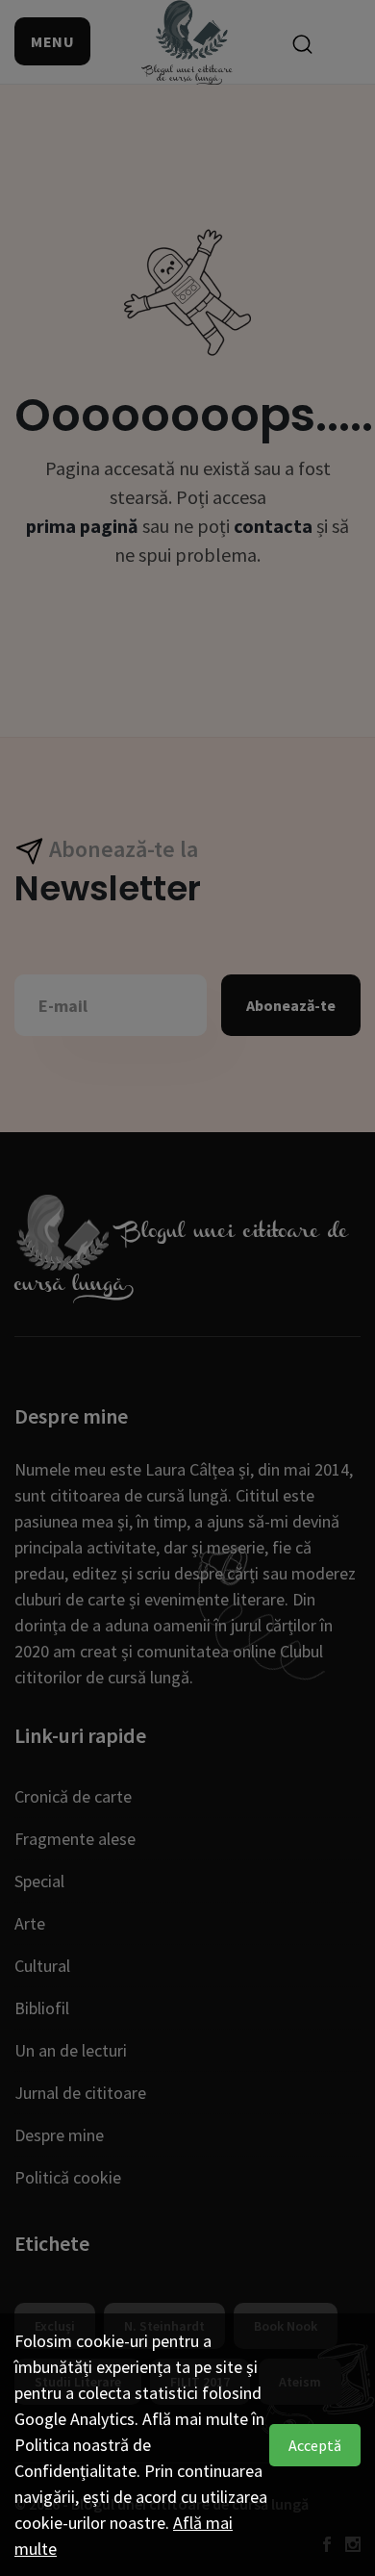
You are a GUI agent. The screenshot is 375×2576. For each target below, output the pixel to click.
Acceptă (315, 2445)
